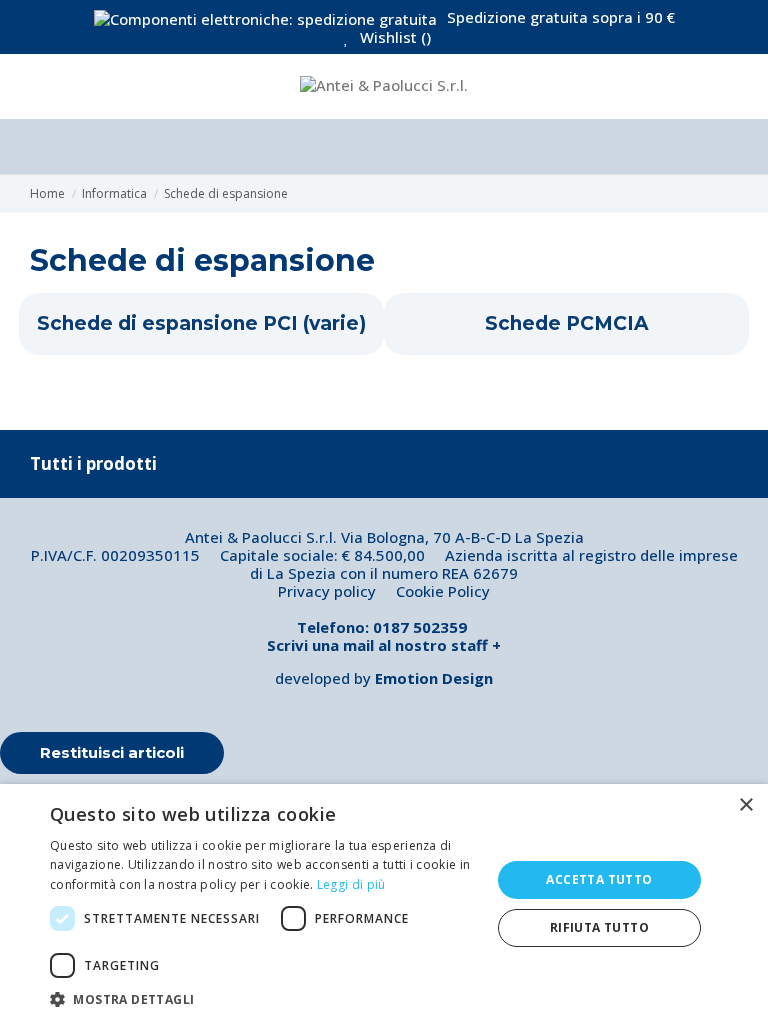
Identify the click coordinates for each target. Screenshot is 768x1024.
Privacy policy (327, 591)
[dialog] (384, 904)
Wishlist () (393, 37)
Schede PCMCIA (567, 324)
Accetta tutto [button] (599, 879)
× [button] (745, 805)
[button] (264, 999)
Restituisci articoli (112, 752)
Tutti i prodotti (93, 463)
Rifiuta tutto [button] (599, 927)
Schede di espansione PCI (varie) (201, 324)
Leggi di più (351, 884)
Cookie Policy (443, 591)
